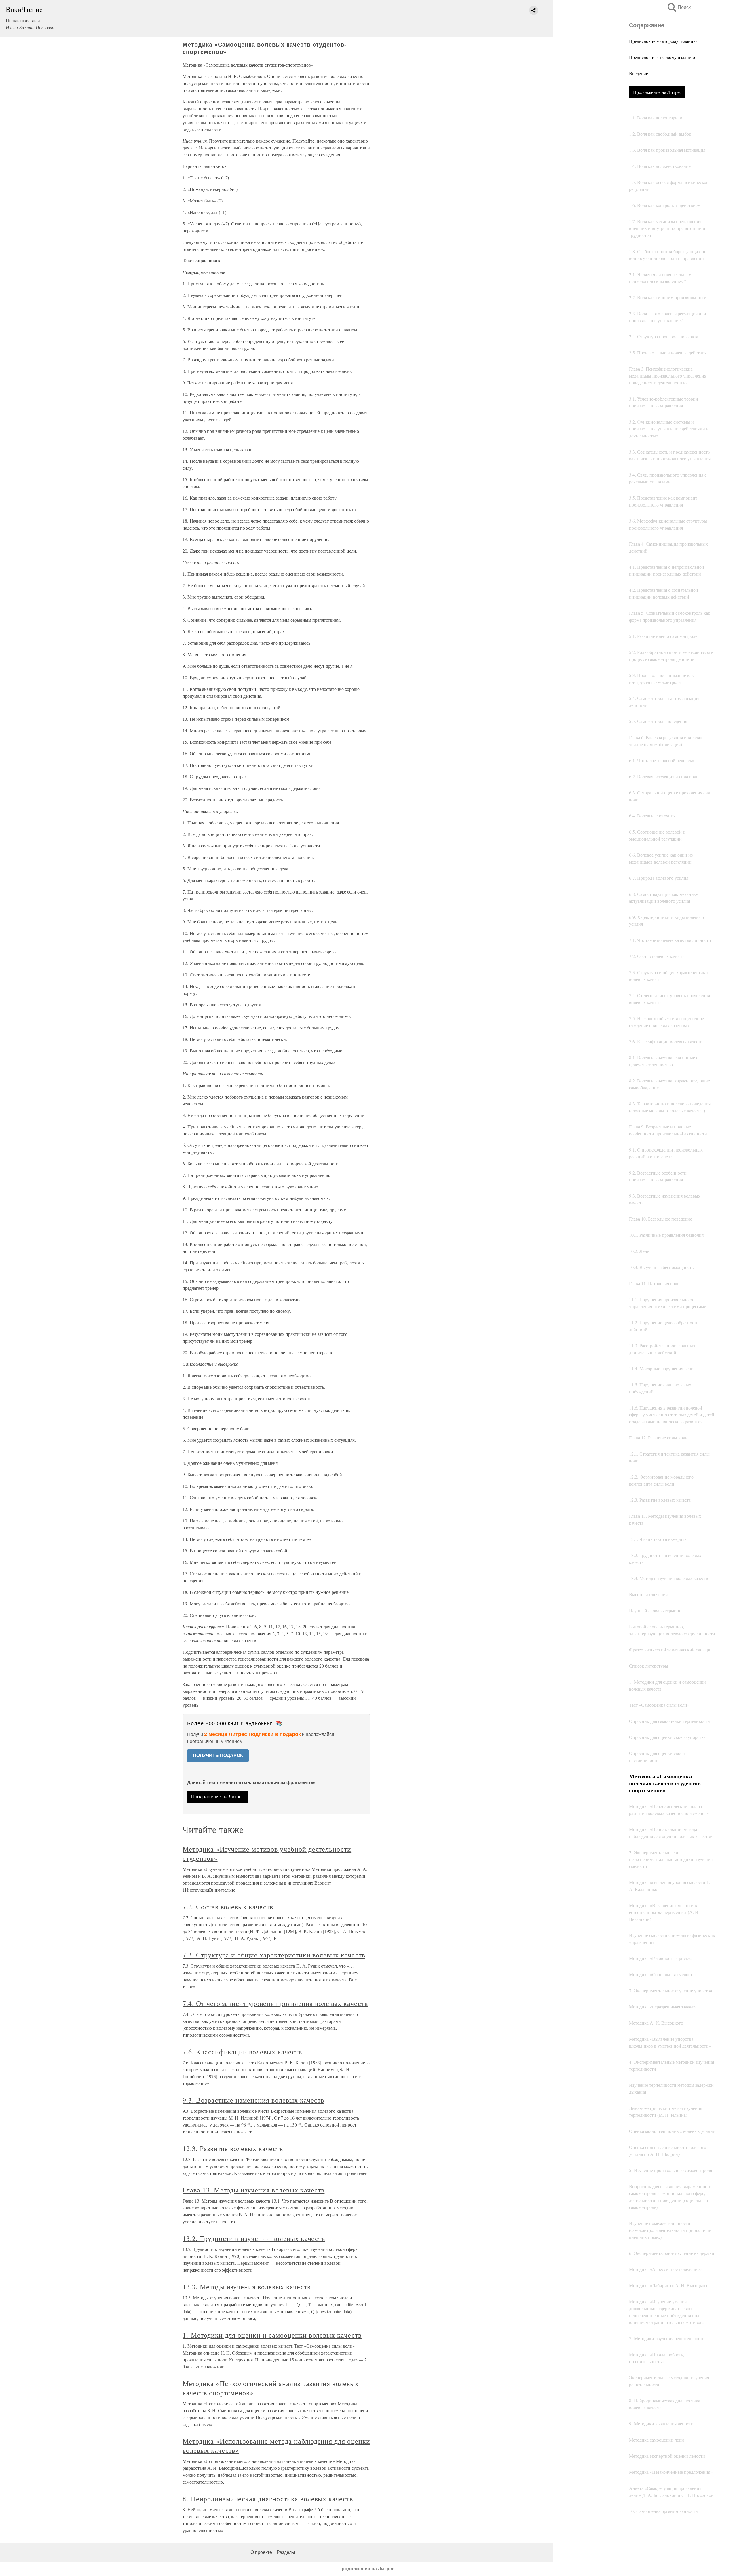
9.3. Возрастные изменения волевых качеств (253, 2100)
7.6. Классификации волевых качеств (242, 2052)
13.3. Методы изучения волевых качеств (247, 2287)
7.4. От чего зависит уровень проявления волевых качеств (275, 2003)
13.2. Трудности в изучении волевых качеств (254, 2238)
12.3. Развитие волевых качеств (233, 2148)
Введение (639, 73)
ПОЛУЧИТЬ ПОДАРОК (218, 1755)
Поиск (679, 7)
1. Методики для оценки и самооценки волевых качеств (272, 2335)
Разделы (286, 2552)
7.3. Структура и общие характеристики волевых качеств (274, 1955)
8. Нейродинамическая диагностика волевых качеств (268, 2499)
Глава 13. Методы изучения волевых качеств (253, 2190)
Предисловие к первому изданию (662, 57)
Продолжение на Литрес (657, 92)
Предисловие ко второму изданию (663, 41)
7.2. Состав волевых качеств (228, 1907)
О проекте (261, 2552)
